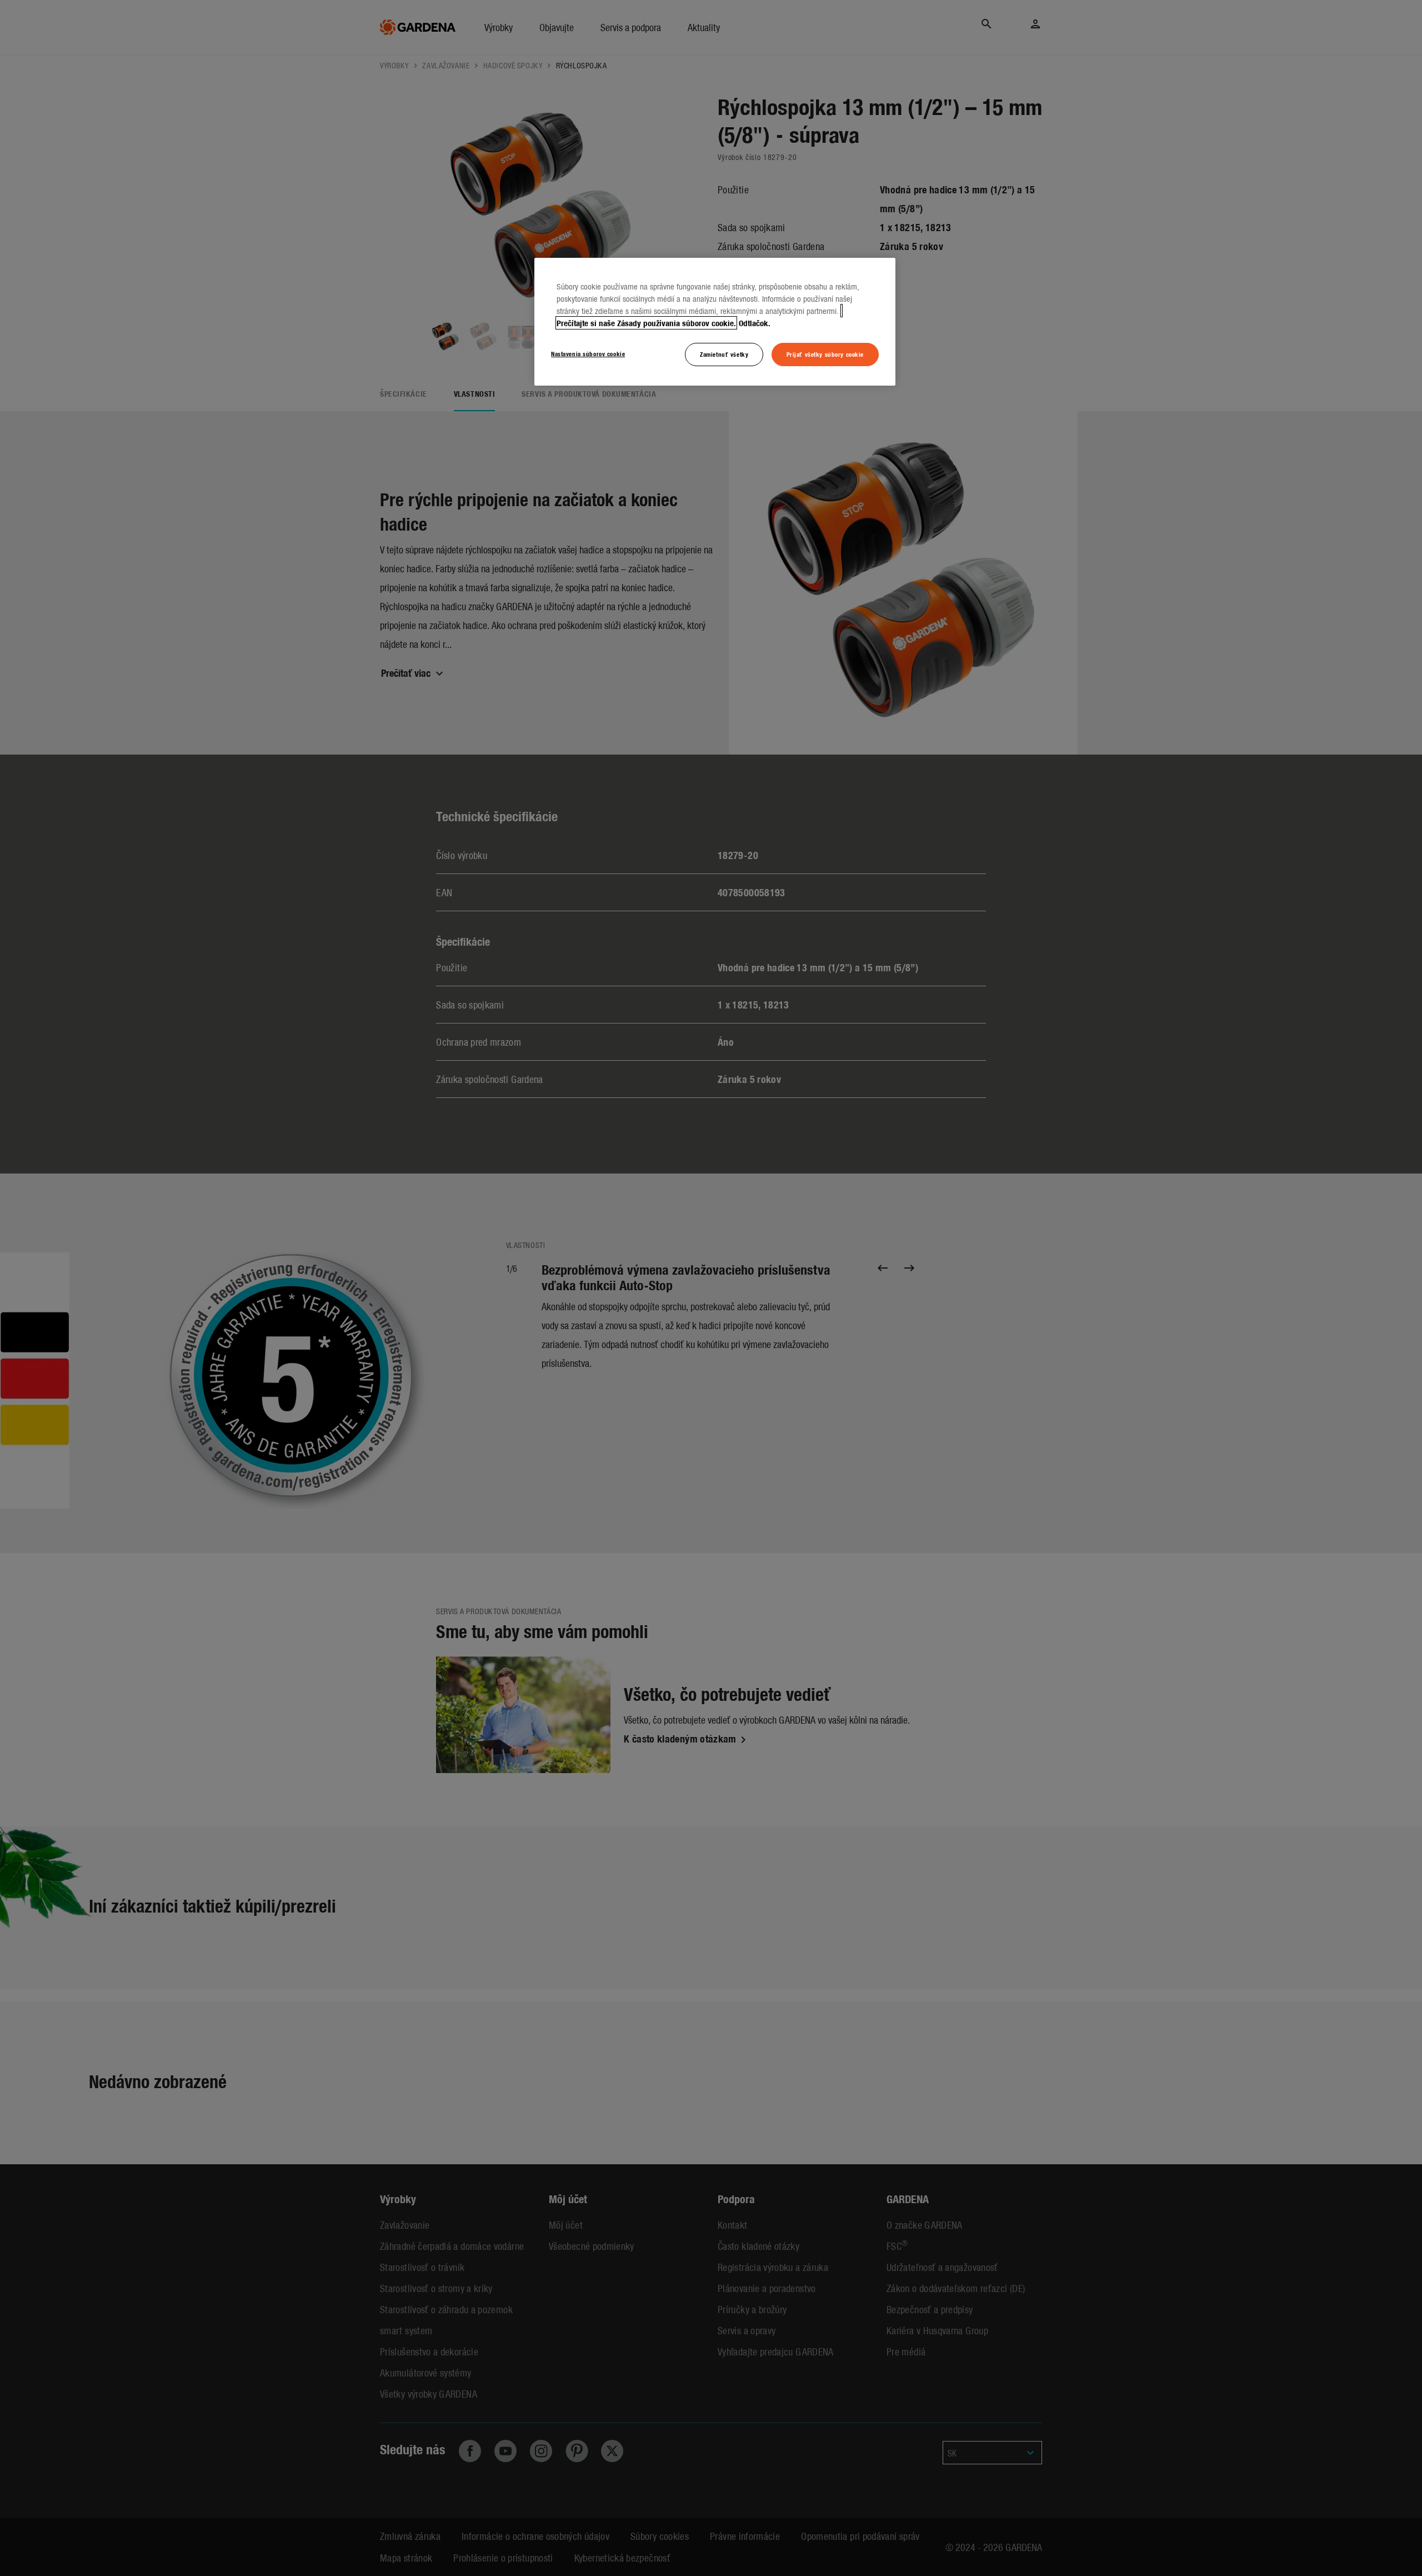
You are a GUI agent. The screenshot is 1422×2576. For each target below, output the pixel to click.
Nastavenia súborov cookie (588, 353)
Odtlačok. (755, 323)
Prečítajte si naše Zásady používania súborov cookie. (646, 323)
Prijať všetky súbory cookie (825, 354)
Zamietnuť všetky (724, 354)
